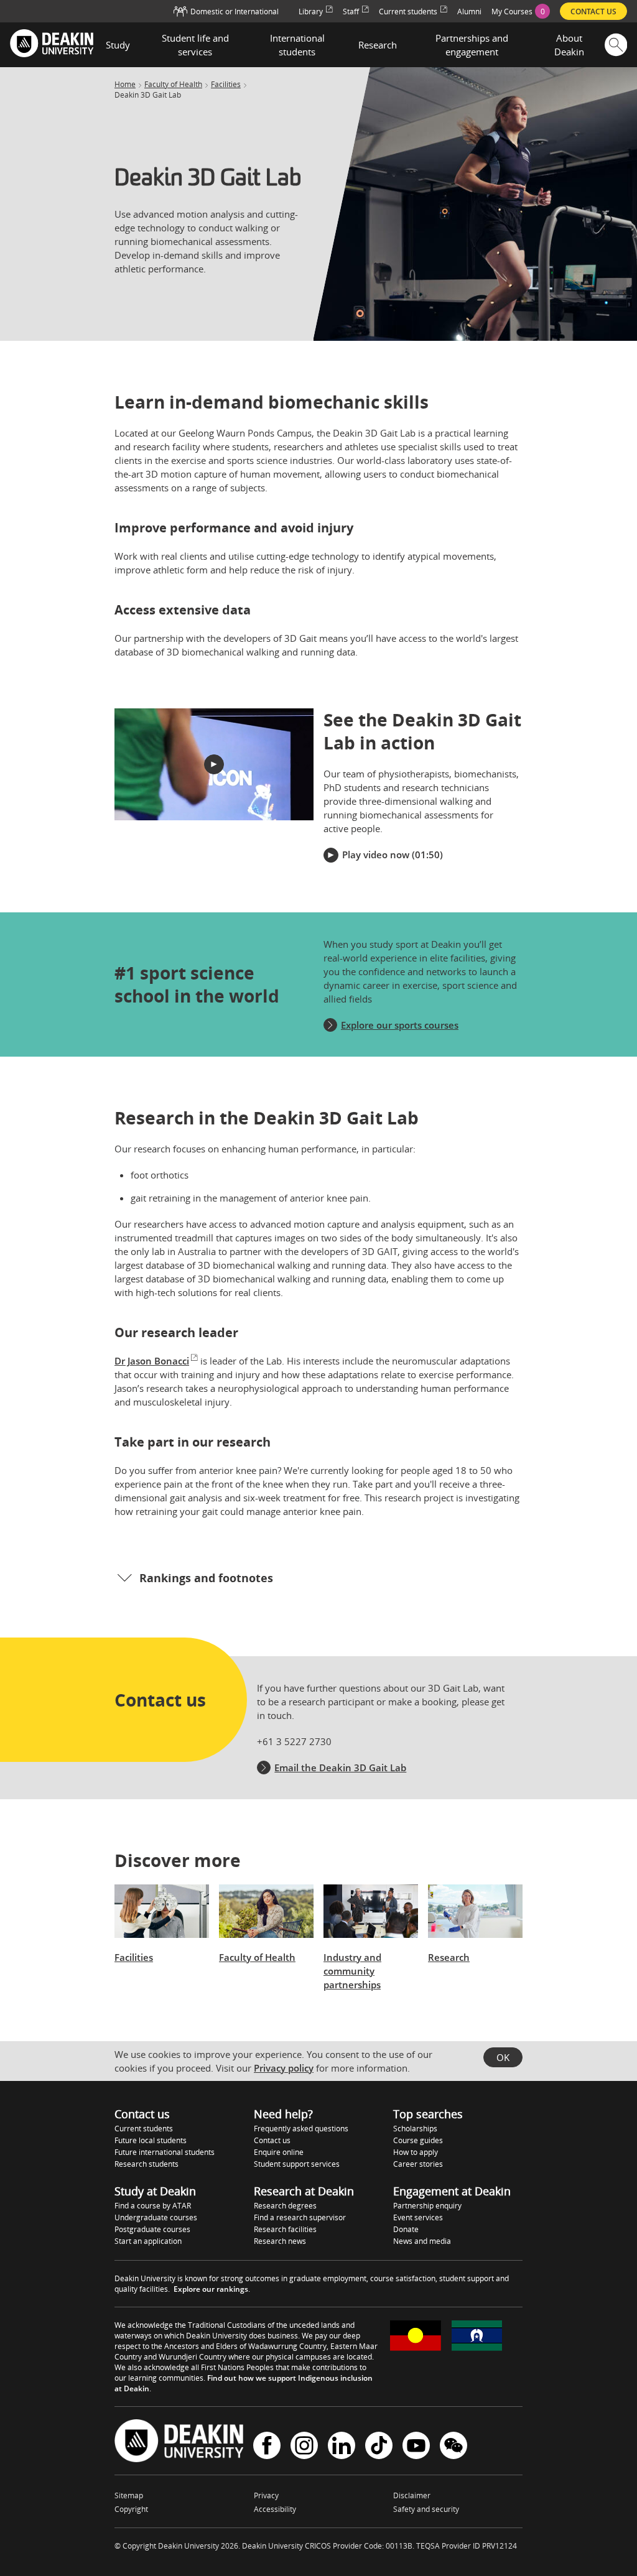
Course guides (418, 2140)
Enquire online (279, 2152)
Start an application (148, 2241)
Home (125, 85)
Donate (406, 2229)
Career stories (418, 2164)
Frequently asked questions (301, 2129)
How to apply (416, 2152)
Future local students (151, 2140)
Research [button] (378, 45)
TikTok (379, 2447)
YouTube (416, 2447)
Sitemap (129, 2495)
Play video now (376, 855)
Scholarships (415, 2129)
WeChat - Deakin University (453, 2447)
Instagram (304, 2447)
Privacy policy (284, 2068)
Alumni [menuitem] (469, 12)
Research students (146, 2164)
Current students (144, 2129)
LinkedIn (342, 2447)
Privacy (266, 2495)
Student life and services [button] (195, 45)
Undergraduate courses (156, 2217)
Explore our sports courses (400, 1025)
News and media (422, 2241)
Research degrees (285, 2206)
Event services (418, 2217)
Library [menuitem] (311, 12)
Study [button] (118, 45)
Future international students (165, 2152)
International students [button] (297, 45)
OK (503, 2057)
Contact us (272, 2140)
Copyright (131, 2509)
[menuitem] (521, 11)
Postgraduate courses (152, 2229)
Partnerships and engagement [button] (472, 45)
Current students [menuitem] (408, 12)
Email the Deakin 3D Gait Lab (340, 1768)
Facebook (267, 2447)
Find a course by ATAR (153, 2206)
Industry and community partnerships (352, 1971)
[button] (214, 764)
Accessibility (275, 2509)
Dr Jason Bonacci (152, 1361)
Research (449, 1957)
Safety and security (426, 2509)
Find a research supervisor (300, 2217)
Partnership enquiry (427, 2206)
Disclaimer (412, 2495)
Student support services (297, 2164)
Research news (280, 2241)
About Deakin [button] (569, 45)
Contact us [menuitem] (593, 12)
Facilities (226, 85)
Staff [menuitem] (351, 12)
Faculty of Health (173, 85)
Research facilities (285, 2229)
